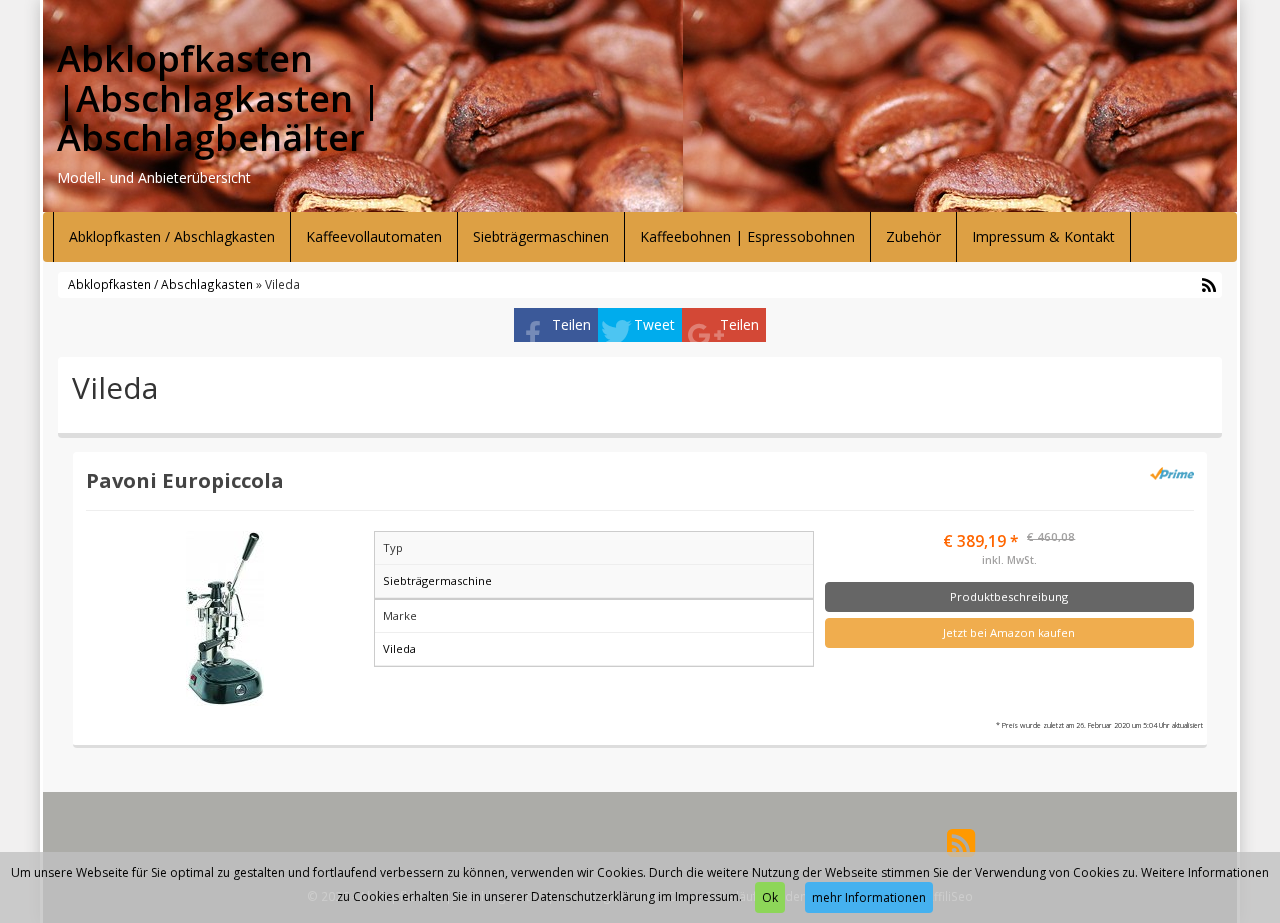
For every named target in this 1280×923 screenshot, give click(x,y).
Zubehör (913, 236)
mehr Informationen (869, 897)
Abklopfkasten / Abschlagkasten (172, 236)
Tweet (654, 324)
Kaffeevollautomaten (374, 236)
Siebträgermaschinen (541, 236)
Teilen (571, 324)
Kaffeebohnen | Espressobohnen (747, 236)
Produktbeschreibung (1009, 596)
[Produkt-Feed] (961, 841)
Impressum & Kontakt (1043, 236)
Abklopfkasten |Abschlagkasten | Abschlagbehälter (219, 98)
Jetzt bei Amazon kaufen (1009, 632)
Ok (770, 897)
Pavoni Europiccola (185, 480)
